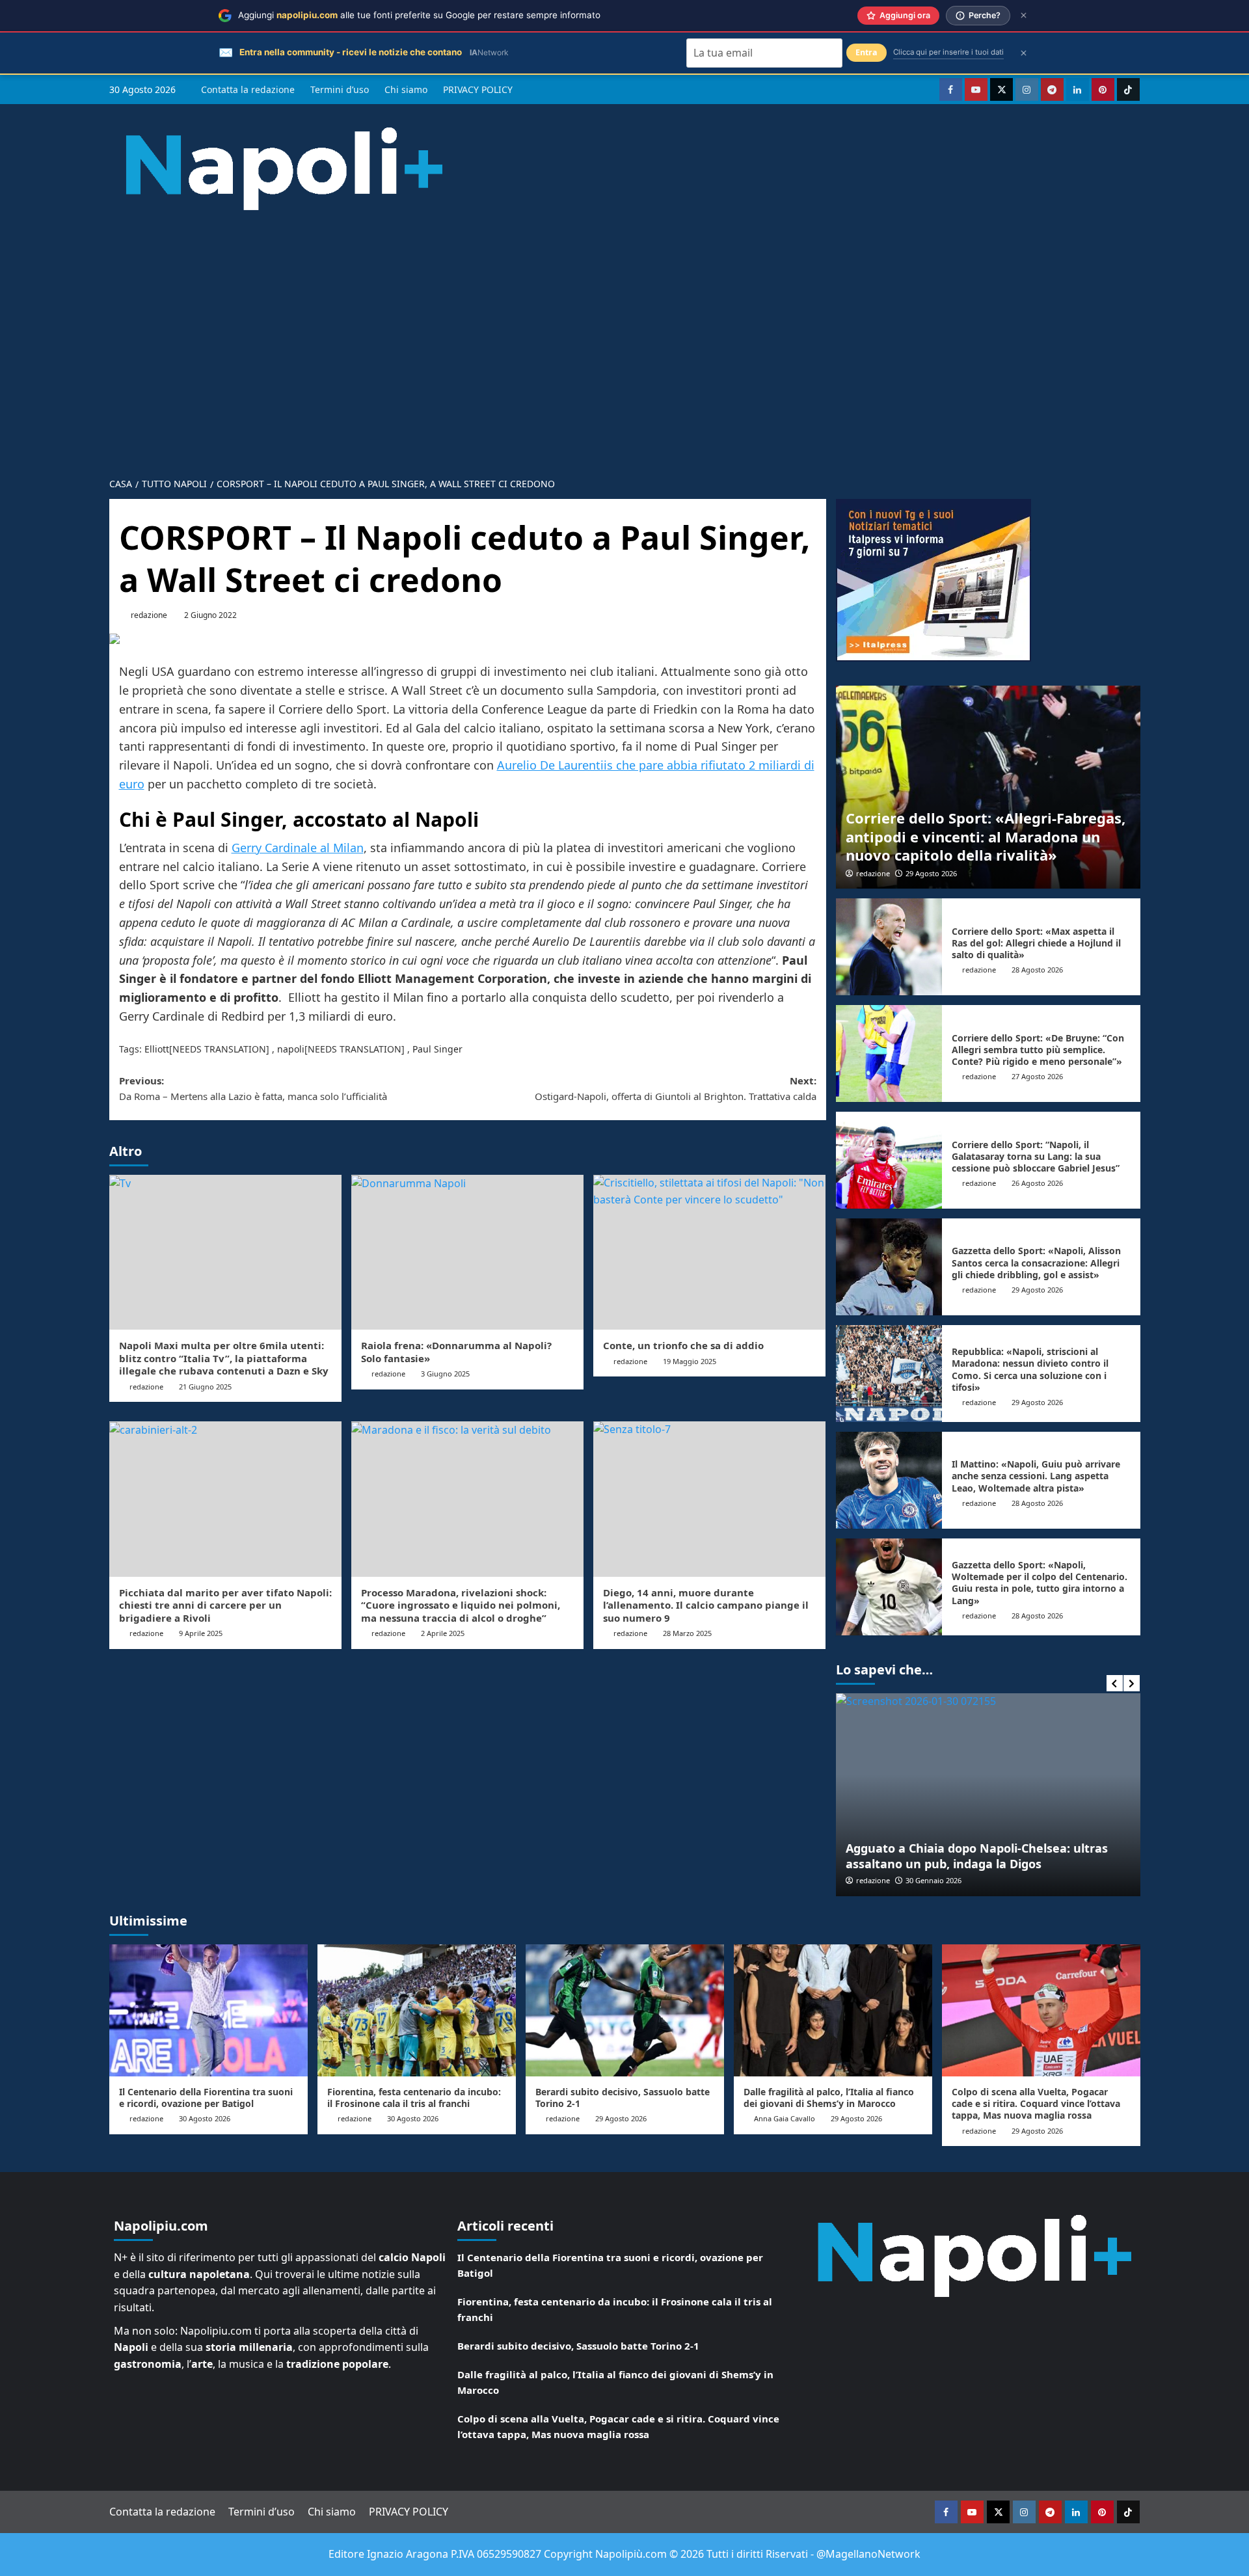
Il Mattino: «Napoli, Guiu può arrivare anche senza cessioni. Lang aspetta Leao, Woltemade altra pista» (1036, 1476)
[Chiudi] (1024, 15)
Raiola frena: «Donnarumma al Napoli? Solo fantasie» (456, 1352)
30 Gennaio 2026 (933, 1880)
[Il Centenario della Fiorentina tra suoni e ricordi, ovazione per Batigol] (208, 2010)
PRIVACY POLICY (478, 89)
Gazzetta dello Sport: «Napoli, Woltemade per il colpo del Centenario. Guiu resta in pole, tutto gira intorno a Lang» (1040, 1583)
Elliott (157, 1049)
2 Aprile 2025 (443, 1633)
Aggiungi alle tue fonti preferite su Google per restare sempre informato (419, 15)
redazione (149, 615)
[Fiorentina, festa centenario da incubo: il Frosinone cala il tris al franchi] (417, 2010)
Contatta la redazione (248, 89)
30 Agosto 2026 (205, 2118)
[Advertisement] (624, 371)
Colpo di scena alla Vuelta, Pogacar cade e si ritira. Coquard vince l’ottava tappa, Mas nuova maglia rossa (1036, 2103)
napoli (291, 1049)
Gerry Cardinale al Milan (298, 848)
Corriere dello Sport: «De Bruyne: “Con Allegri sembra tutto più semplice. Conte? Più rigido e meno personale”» (1038, 1050)
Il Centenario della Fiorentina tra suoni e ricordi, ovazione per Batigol (206, 2098)
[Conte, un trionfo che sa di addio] (709, 1252)
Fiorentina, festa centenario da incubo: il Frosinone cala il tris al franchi (414, 2098)
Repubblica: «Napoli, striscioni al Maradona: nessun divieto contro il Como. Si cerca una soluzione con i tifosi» (1030, 1369)
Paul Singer (437, 1049)
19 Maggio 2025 (690, 1361)
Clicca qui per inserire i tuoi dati (948, 52)
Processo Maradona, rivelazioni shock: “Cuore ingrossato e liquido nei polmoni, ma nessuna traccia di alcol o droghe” (461, 1605)
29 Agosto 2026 (931, 873)
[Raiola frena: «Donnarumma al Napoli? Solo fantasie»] (467, 1252)
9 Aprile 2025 (201, 1633)
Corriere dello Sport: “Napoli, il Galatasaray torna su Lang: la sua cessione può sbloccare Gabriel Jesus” (1036, 1156)
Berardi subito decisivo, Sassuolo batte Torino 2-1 (623, 2098)
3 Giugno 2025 (445, 1374)
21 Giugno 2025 (205, 1387)
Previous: (253, 1088)
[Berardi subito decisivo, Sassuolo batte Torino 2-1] (625, 2010)
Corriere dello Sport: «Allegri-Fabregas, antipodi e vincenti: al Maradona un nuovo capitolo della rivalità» (986, 836)
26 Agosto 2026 (1037, 1183)
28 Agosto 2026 (1037, 970)
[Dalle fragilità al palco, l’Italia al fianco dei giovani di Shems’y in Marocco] (833, 2010)
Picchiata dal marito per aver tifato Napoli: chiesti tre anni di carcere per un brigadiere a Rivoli (225, 1605)
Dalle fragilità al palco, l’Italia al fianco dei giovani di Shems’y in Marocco (829, 2098)
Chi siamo (406, 89)
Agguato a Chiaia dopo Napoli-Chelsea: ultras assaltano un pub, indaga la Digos (977, 1856)
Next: (676, 1088)
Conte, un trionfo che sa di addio (683, 1345)
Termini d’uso (340, 89)
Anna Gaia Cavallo (785, 2118)
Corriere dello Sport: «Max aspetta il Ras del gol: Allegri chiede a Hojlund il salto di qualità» (1036, 943)
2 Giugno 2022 (210, 615)
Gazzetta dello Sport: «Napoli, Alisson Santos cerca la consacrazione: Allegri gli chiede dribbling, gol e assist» (1036, 1262)
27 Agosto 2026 (1037, 1076)
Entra (866, 52)
